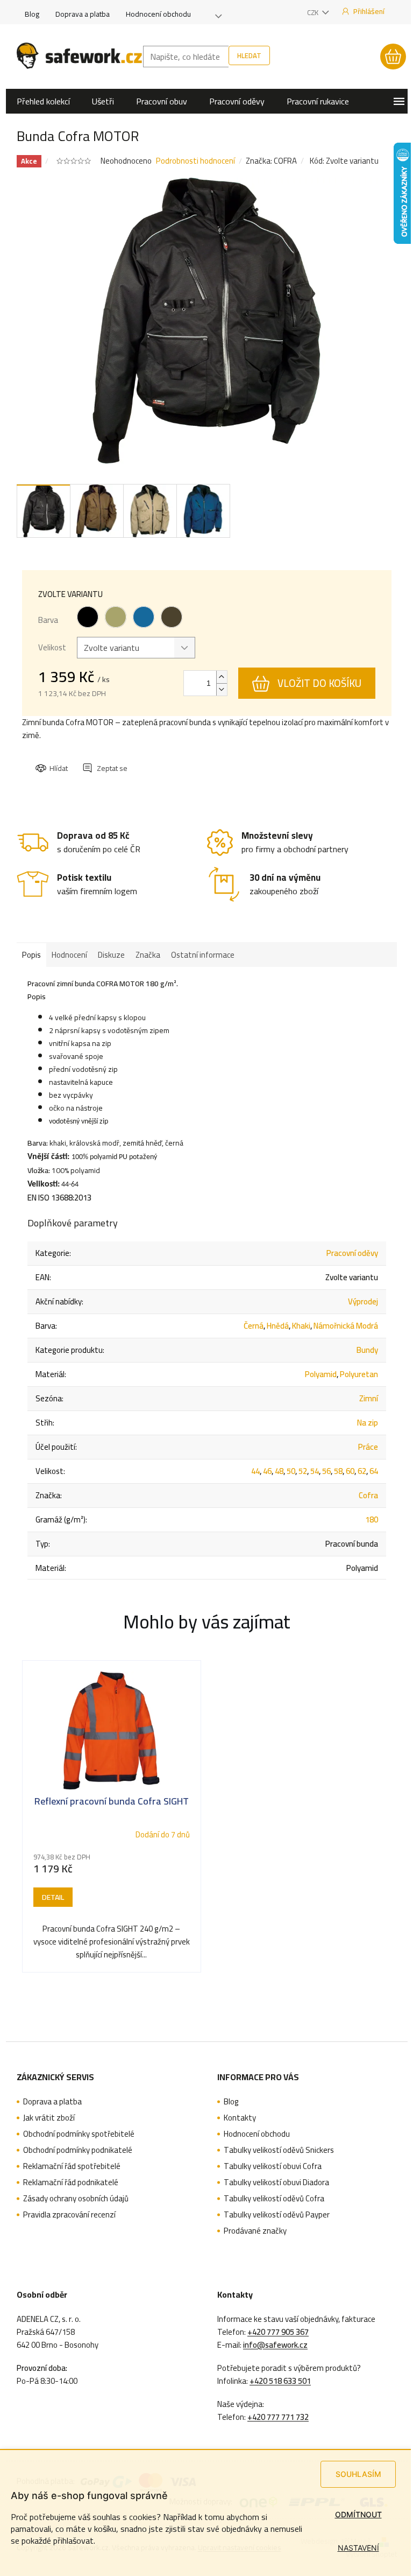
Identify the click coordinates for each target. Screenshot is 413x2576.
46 (267, 1471)
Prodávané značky (255, 2231)
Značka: (271, 161)
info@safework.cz (275, 2345)
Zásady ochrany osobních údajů (76, 2199)
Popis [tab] (31, 955)
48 (279, 1471)
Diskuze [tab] (111, 955)
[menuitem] (43, 101)
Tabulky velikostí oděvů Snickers (279, 2150)
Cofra (368, 1495)
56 (326, 1471)
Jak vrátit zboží (49, 2118)
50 (291, 1471)
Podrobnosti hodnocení (195, 161)
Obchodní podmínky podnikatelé (78, 2150)
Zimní (369, 1398)
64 (374, 1471)
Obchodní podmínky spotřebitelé (79, 2134)
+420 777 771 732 (278, 2417)
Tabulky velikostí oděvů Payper (277, 2215)
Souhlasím (358, 2474)
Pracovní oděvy (352, 1253)
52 (303, 1471)
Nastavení (358, 2548)
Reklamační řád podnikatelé (71, 2182)
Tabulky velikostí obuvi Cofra (273, 2166)
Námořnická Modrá (346, 1326)
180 (372, 1519)
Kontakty (240, 2118)
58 (338, 1471)
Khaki (301, 1326)
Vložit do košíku (319, 683)
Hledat (249, 55)
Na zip (368, 1423)
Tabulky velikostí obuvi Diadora (276, 2182)
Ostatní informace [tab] (203, 955)
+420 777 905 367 (278, 2332)
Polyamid (321, 1374)
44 (255, 1471)
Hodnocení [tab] (69, 955)
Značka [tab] (148, 955)
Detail (53, 1897)
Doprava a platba (83, 14)
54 (315, 1471)
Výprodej (363, 1301)
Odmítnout (358, 2514)
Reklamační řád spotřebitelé (72, 2166)
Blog (32, 14)
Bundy (367, 1350)
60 (350, 1471)
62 (362, 1471)
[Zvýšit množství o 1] (222, 677)
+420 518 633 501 (280, 2381)
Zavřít (94, 759)
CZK (314, 12)
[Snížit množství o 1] (222, 689)
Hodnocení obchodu (158, 14)
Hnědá (278, 1326)
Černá (254, 1326)
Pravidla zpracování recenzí (69, 2215)
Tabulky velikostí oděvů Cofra (274, 2199)
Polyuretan (359, 1374)
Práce (368, 1447)
